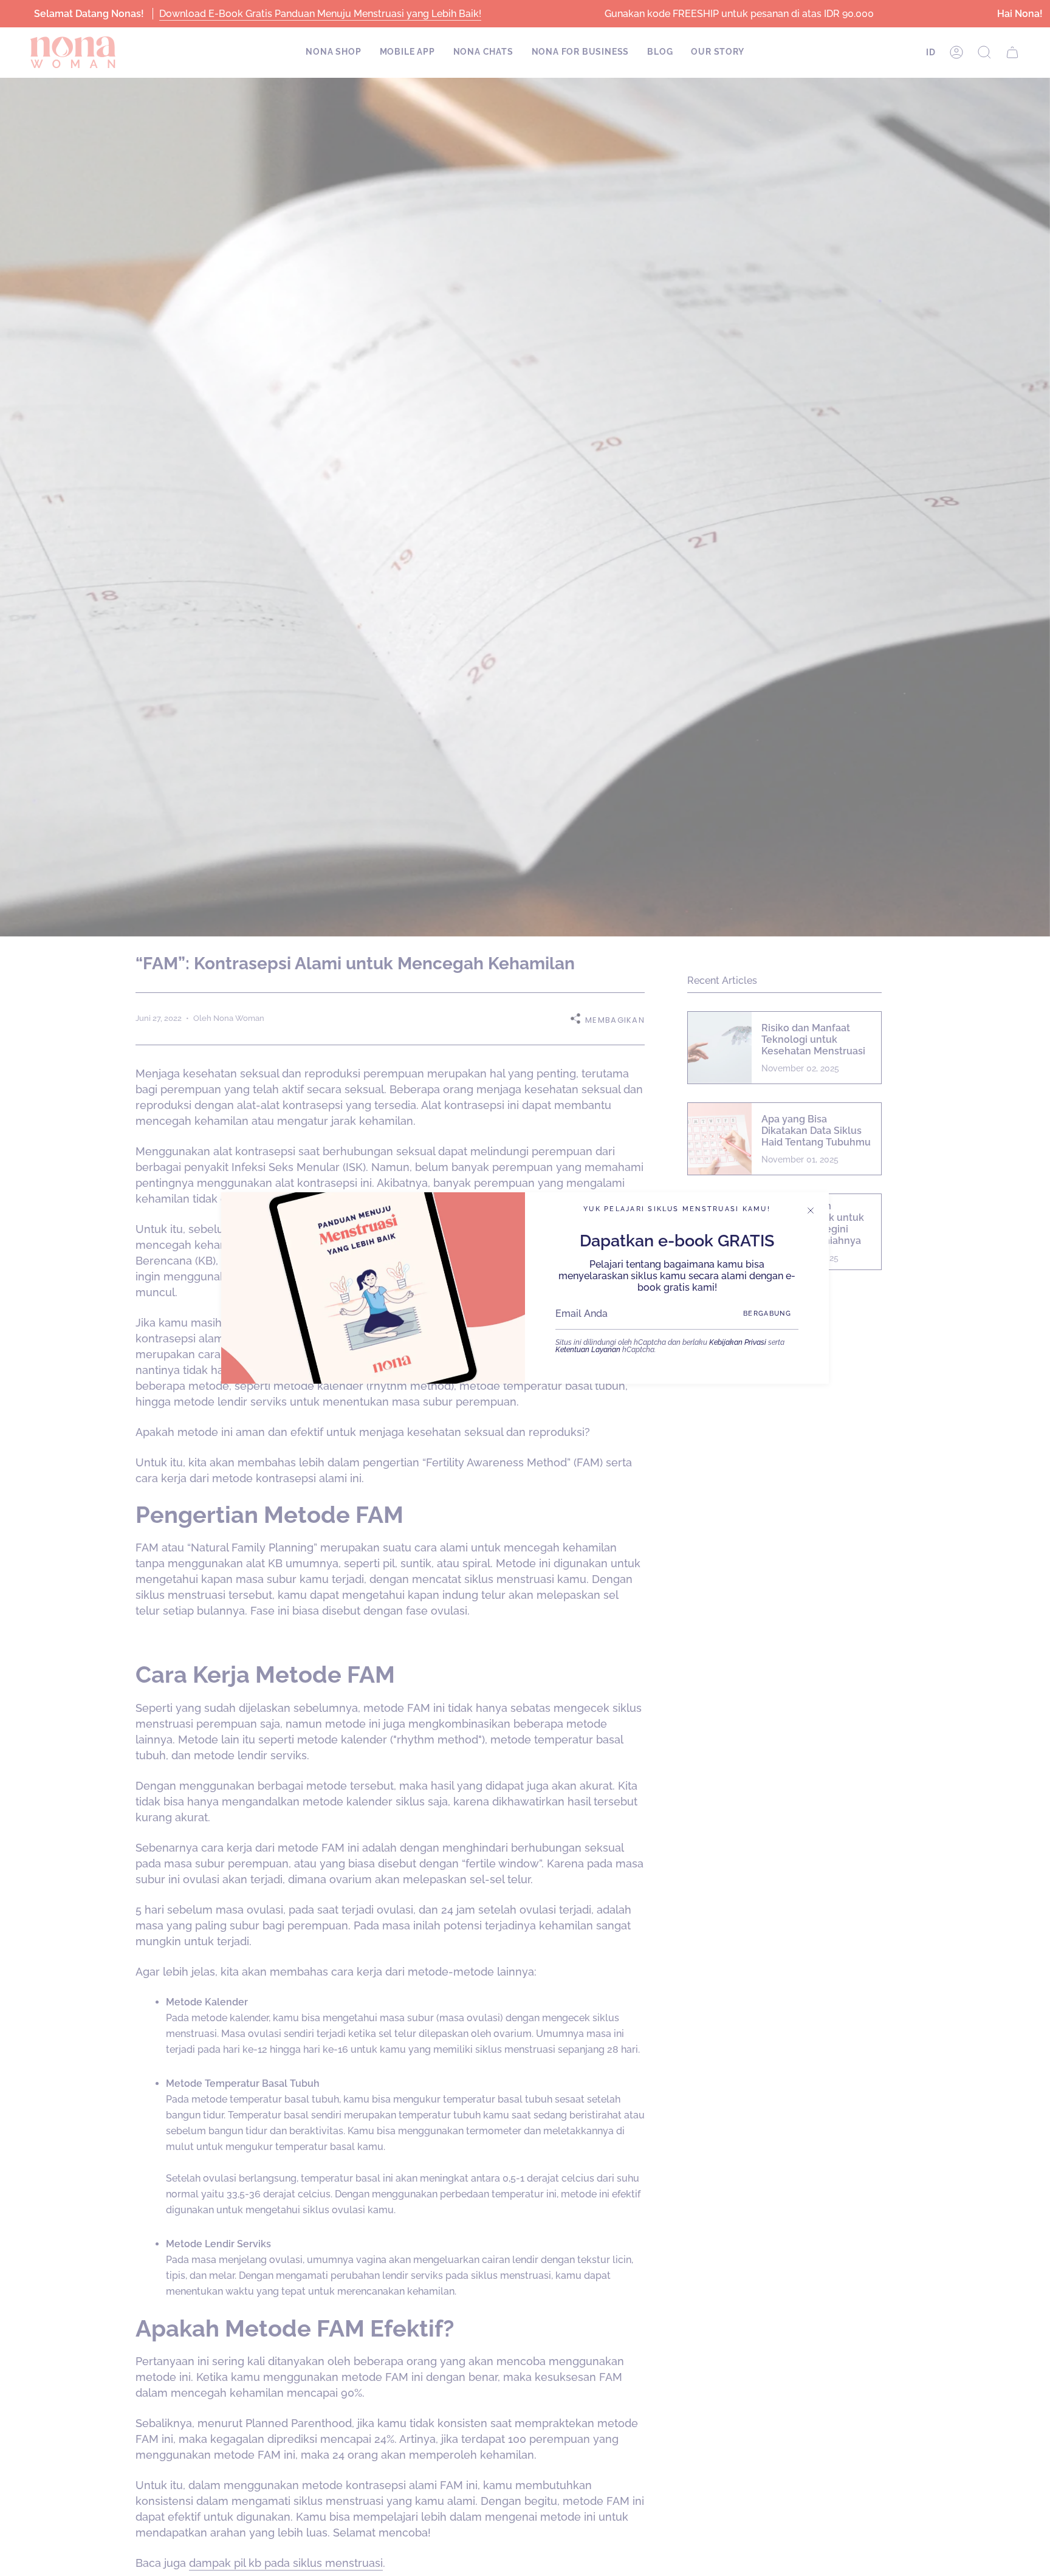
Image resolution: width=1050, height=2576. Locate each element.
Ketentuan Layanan (588, 1350)
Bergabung (767, 1314)
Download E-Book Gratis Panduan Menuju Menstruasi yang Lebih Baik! (320, 14)
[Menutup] (811, 1211)
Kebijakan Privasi (738, 1342)
